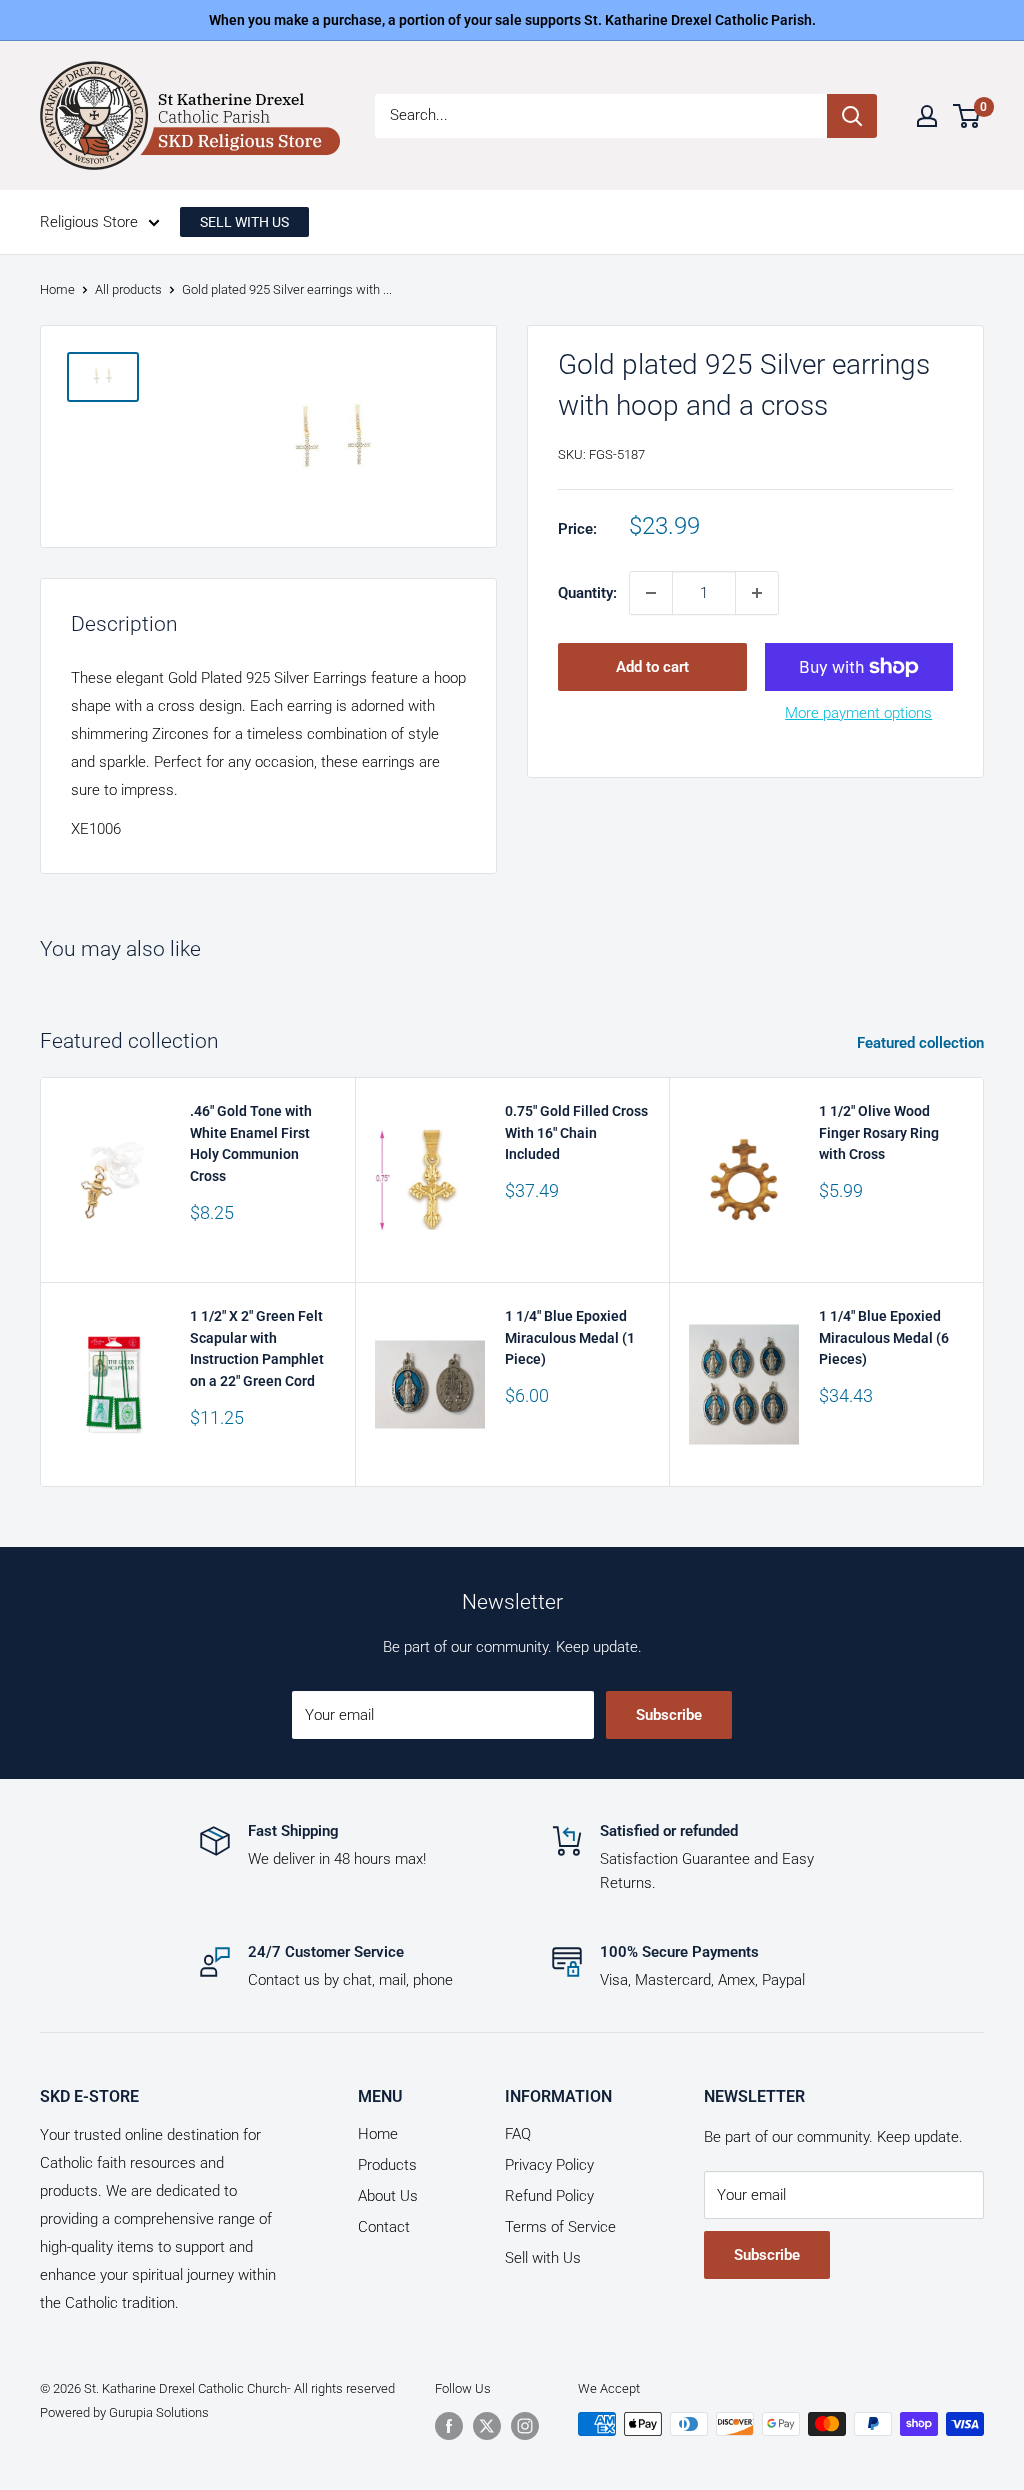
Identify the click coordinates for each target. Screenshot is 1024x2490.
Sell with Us (543, 2258)
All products (128, 289)
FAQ (518, 2134)
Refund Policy (549, 2196)
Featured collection (922, 1043)
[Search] (852, 116)
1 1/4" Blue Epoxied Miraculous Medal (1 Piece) (570, 1337)
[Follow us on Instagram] (525, 2426)
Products (387, 2165)
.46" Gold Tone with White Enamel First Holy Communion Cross (251, 1143)
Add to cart (652, 667)
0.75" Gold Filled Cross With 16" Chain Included (576, 1132)
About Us (388, 2196)
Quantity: (587, 593)
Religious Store (89, 222)
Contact (384, 2227)
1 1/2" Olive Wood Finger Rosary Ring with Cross (879, 1132)
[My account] (927, 116)
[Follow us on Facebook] (449, 2426)
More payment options (858, 713)
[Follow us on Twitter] (487, 2426)
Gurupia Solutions (159, 2412)
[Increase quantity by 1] (757, 593)
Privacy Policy (549, 2165)
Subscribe (669, 1715)
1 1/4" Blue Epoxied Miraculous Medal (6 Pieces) (884, 1337)
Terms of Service (560, 2227)
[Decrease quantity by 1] (651, 593)
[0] (967, 116)
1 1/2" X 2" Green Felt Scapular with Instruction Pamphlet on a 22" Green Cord (257, 1348)
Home (57, 289)
